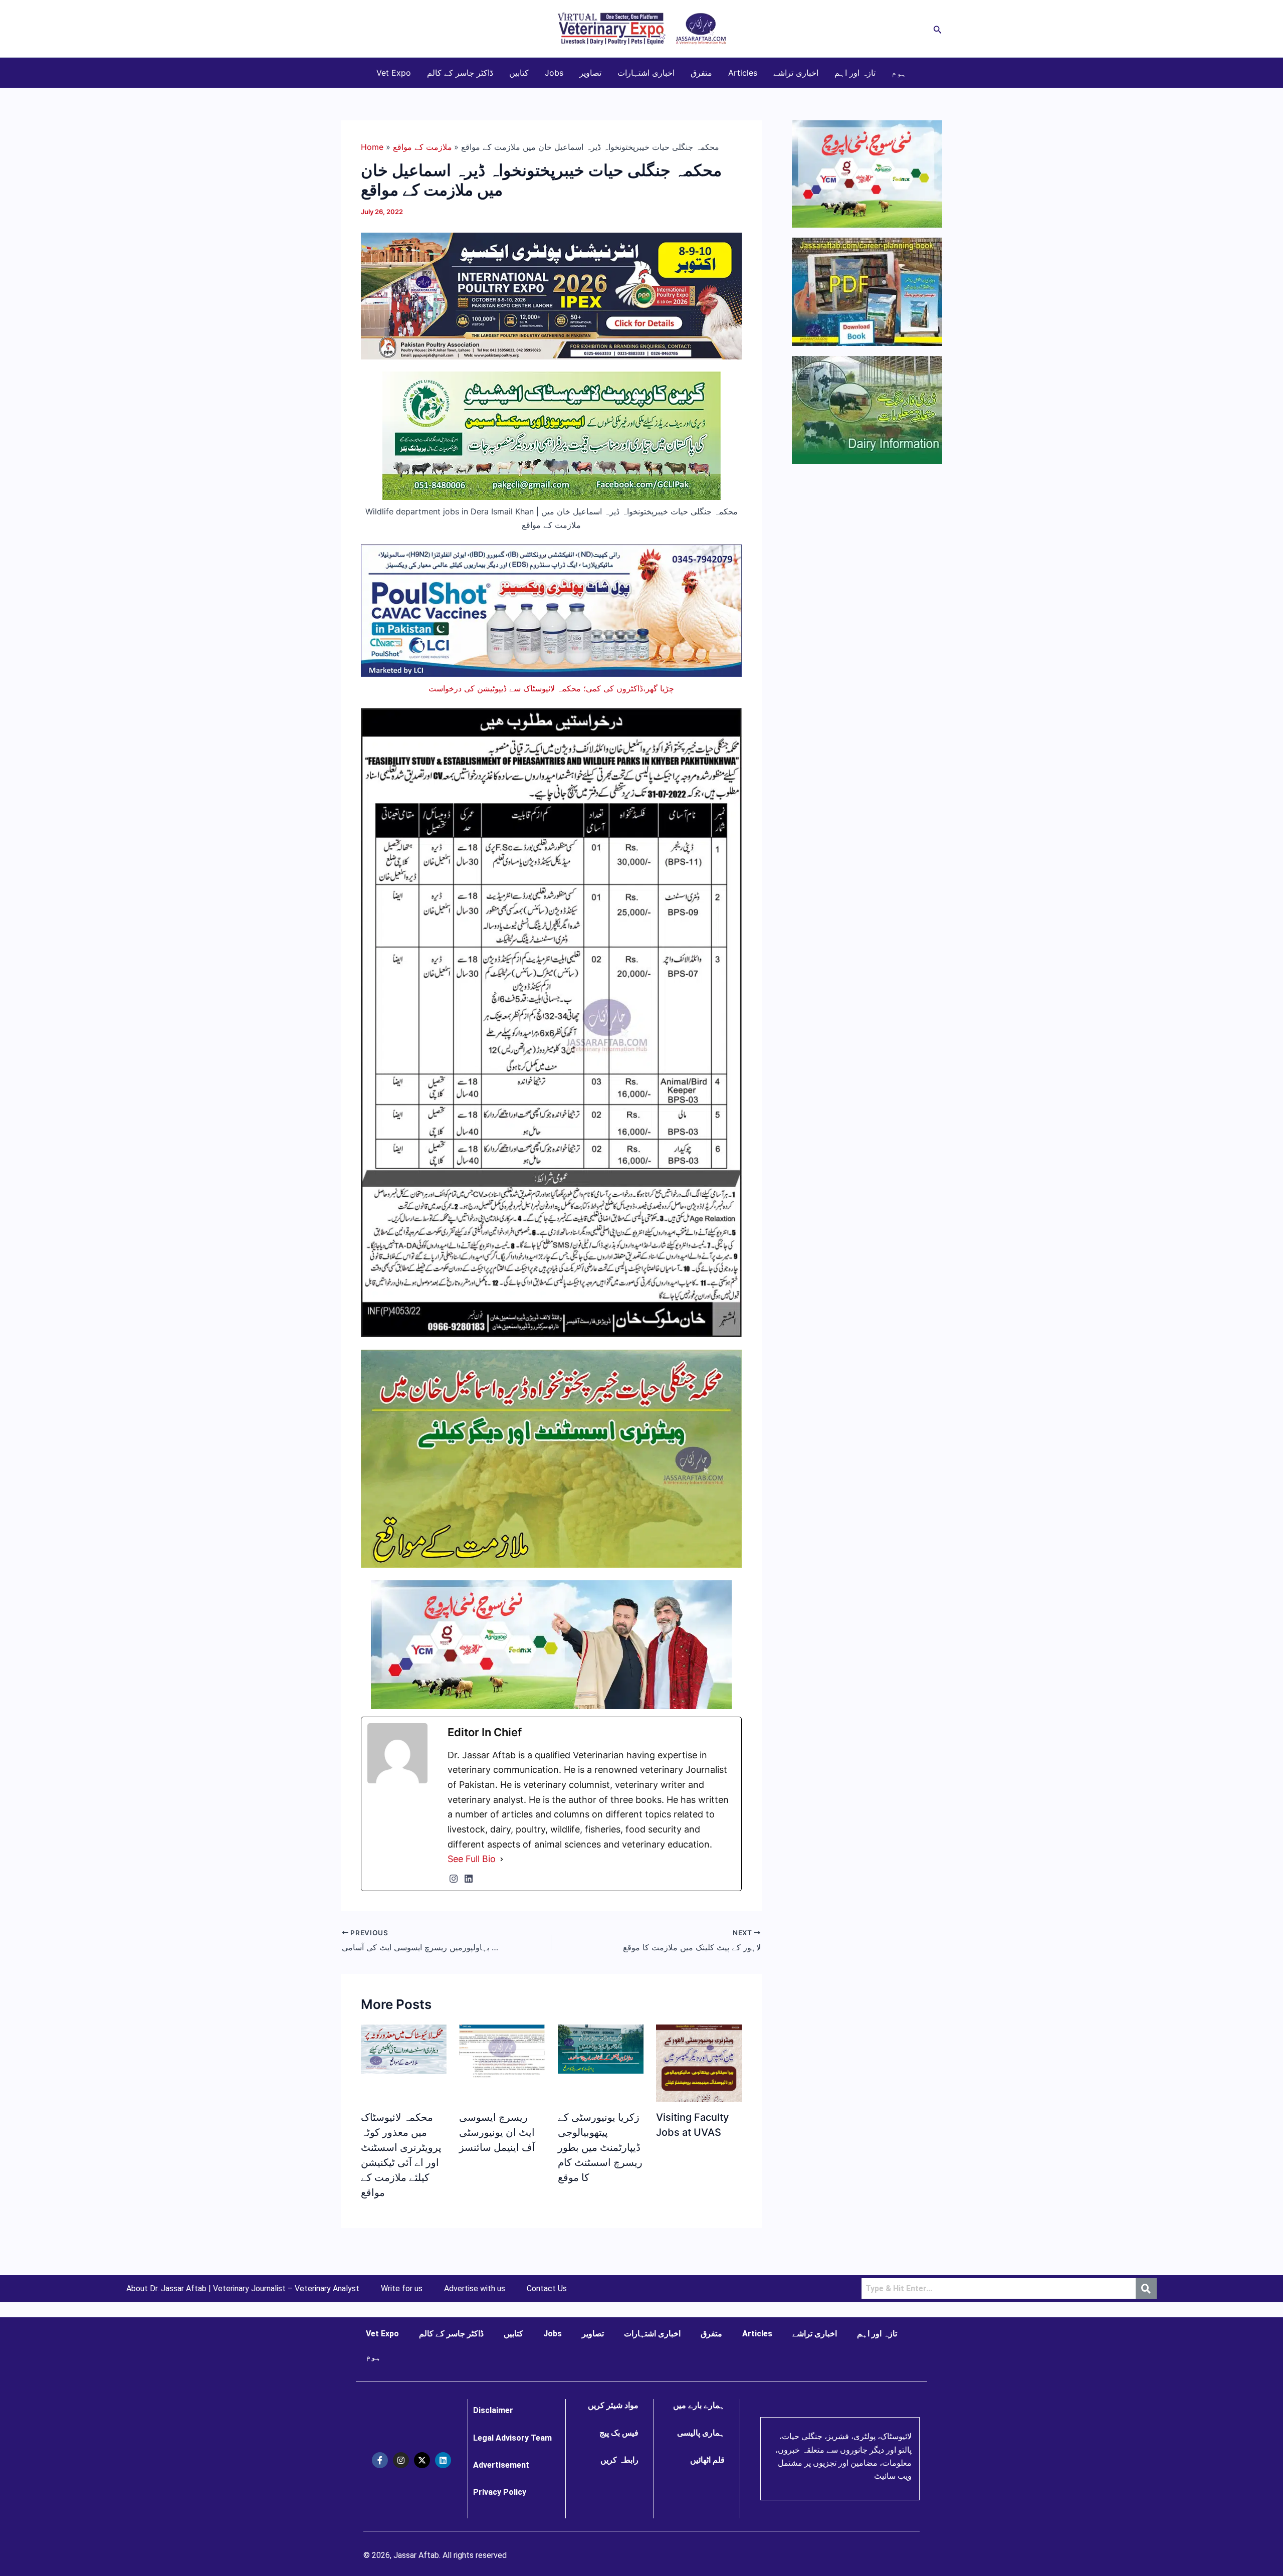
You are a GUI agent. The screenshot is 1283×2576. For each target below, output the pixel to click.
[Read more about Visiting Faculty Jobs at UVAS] (699, 2079)
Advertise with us (475, 2289)
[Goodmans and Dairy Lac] (551, 1644)
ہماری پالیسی (701, 2433)
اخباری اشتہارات (646, 73)
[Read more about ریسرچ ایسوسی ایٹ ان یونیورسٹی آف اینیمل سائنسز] (502, 2051)
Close (1143, 1191)
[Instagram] (454, 1879)
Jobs (554, 73)
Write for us (402, 2289)
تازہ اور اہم (855, 73)
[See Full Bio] (502, 1859)
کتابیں (519, 73)
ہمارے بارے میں (699, 2405)
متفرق (701, 73)
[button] (938, 29)
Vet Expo (394, 73)
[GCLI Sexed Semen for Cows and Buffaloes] (552, 435)
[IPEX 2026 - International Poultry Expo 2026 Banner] (551, 295)
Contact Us (547, 2289)
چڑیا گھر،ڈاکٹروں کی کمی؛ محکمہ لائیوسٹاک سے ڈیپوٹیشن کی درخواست (551, 688)
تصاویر (590, 73)
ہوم (899, 73)
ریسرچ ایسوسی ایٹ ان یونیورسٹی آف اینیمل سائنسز (497, 2132)
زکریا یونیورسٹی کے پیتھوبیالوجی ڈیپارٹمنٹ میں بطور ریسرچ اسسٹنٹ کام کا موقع (600, 2147)
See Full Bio (472, 1859)
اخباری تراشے (796, 73)
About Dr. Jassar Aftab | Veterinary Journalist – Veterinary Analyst (243, 2289)
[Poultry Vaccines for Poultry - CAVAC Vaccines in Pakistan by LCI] (551, 610)
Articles (743, 73)
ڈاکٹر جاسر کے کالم (460, 73)
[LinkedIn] (469, 1879)
